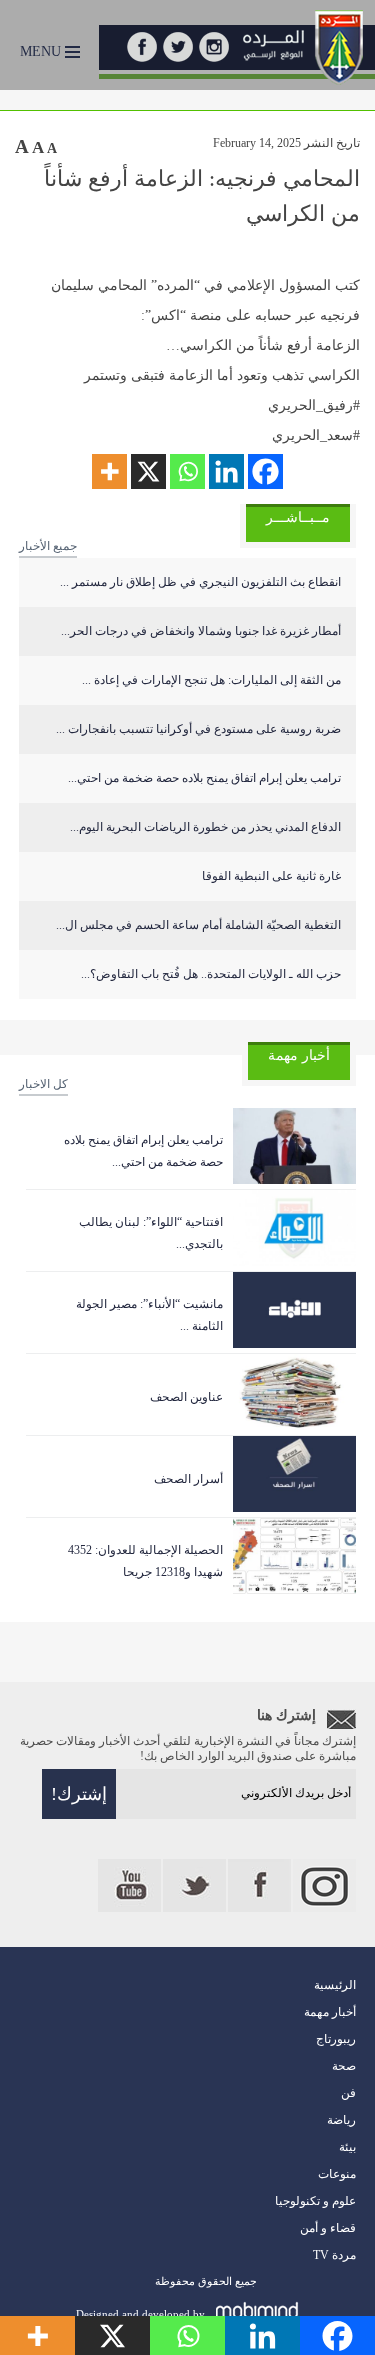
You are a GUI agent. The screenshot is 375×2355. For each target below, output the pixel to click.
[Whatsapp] (187, 471)
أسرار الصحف (188, 1479)
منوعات (337, 2174)
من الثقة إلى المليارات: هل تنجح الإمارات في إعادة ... (211, 680)
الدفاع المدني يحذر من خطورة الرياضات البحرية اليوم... (205, 827)
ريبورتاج (336, 2039)
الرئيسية (335, 1985)
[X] (148, 471)
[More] (109, 471)
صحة (344, 2066)
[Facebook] (265, 471)
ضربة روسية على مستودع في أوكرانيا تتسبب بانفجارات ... (198, 729)
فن (348, 2093)
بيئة (347, 2147)
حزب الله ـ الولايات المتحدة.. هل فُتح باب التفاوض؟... (211, 974)
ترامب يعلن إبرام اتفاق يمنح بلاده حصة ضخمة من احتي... (204, 778)
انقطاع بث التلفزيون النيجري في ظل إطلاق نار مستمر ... (200, 582)
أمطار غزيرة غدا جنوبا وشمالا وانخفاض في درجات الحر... (201, 631)
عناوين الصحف (186, 1397)
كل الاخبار (43, 1084)
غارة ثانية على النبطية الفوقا (271, 876)
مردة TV (334, 2255)
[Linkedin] (226, 471)
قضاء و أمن (328, 2228)
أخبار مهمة (330, 2012)
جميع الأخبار (48, 546)
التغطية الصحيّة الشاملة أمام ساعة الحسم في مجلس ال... (198, 925)
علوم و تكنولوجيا (315, 2201)
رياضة (341, 2120)
